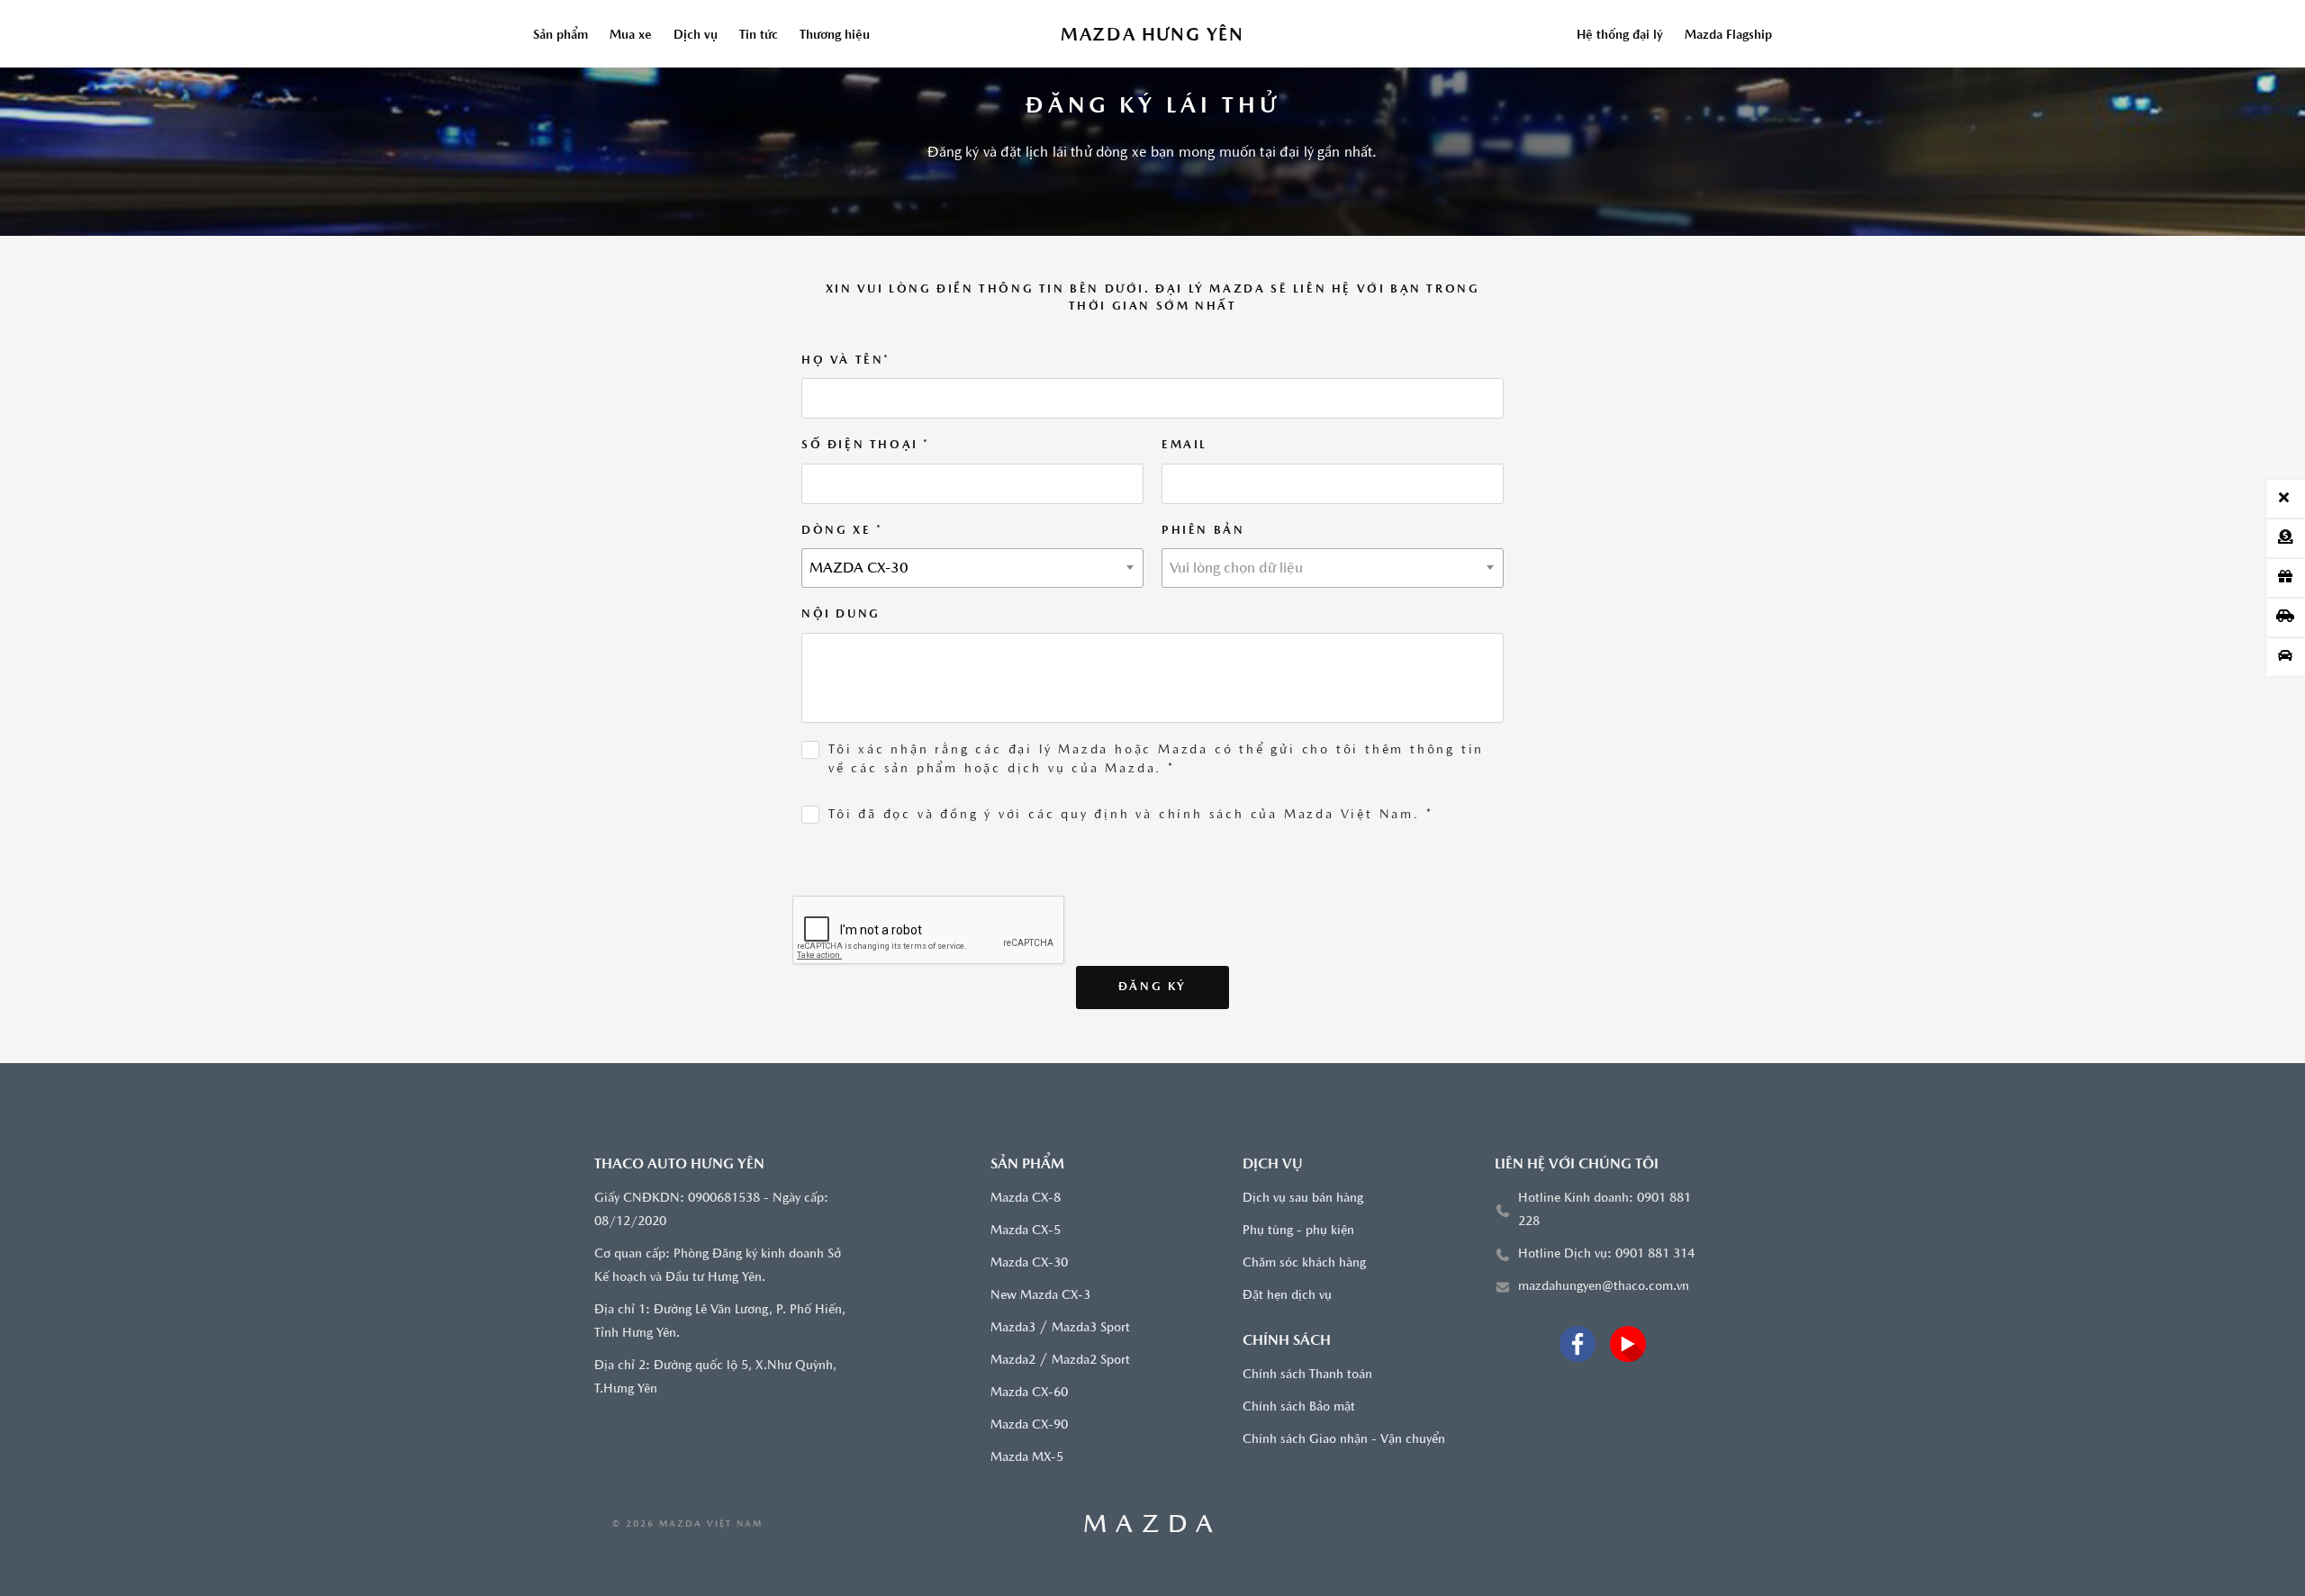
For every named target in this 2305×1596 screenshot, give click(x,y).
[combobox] (972, 568)
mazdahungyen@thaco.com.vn (1604, 1287)
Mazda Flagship (1728, 36)
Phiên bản (1203, 531)
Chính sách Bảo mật (1299, 1407)
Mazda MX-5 (1027, 1458)
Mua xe (631, 36)
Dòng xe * (842, 531)
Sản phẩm (560, 36)
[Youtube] (1628, 1344)
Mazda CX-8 (1026, 1199)
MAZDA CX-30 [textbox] (859, 569)
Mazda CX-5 (1026, 1231)
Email (1184, 445)
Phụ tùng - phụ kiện (1298, 1231)
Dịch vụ (696, 36)
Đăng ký (1152, 987)
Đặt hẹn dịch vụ (1287, 1296)
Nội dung (841, 614)
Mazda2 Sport (1091, 1361)
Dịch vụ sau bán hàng (1303, 1199)
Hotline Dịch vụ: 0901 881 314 (1606, 1254)
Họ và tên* (846, 361)
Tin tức (759, 36)
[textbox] (1333, 569)
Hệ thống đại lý (1620, 36)
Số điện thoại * (866, 445)
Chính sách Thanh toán (1307, 1375)
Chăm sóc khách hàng (1304, 1263)
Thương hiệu (835, 36)
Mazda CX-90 (1029, 1425)
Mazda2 (1013, 1361)
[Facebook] (1577, 1344)
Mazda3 (1013, 1328)
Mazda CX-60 (1029, 1393)
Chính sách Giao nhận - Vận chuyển (1344, 1440)
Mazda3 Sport (1091, 1328)
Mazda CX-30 (1029, 1263)
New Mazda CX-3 (1040, 1296)
